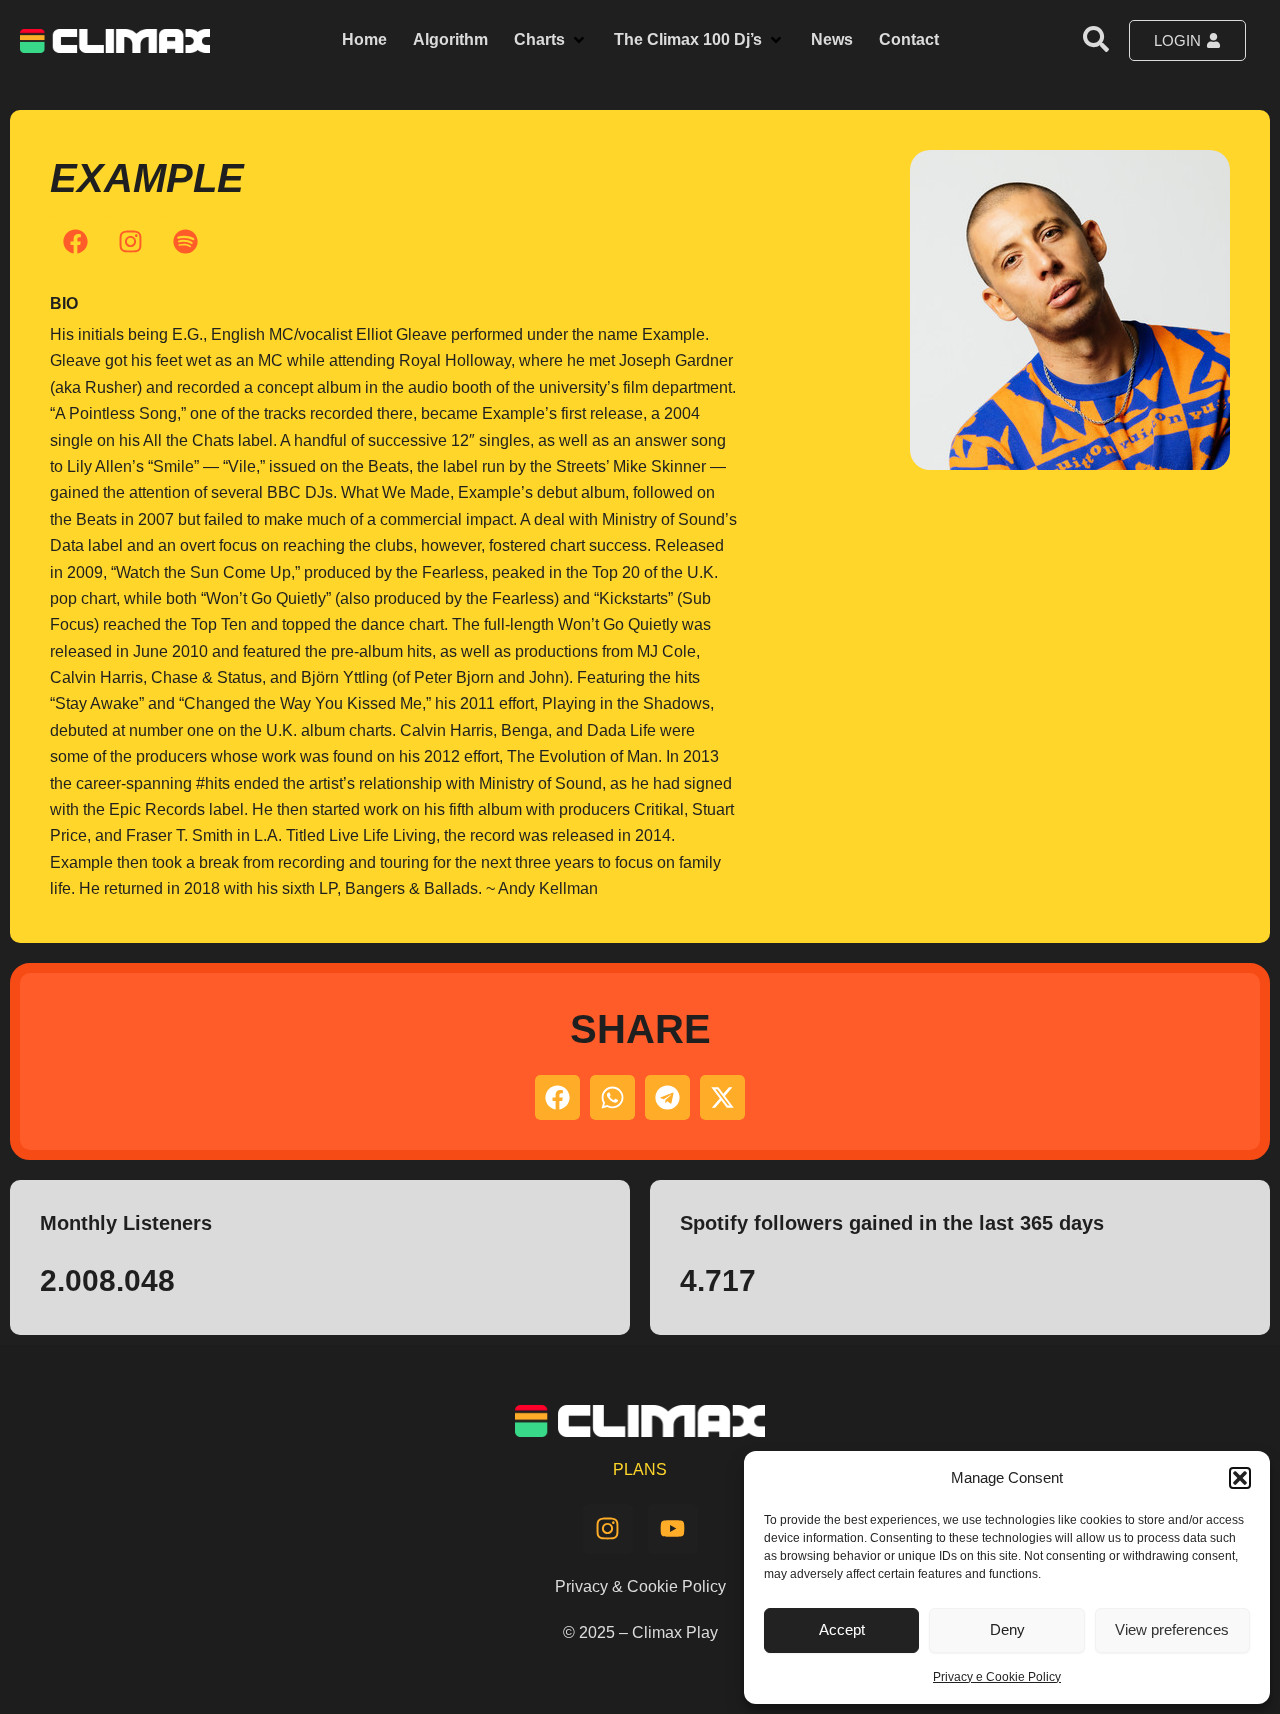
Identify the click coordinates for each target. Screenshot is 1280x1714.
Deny (1007, 1629)
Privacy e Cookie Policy (997, 1677)
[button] (1240, 1478)
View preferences (1172, 1629)
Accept (842, 1629)
